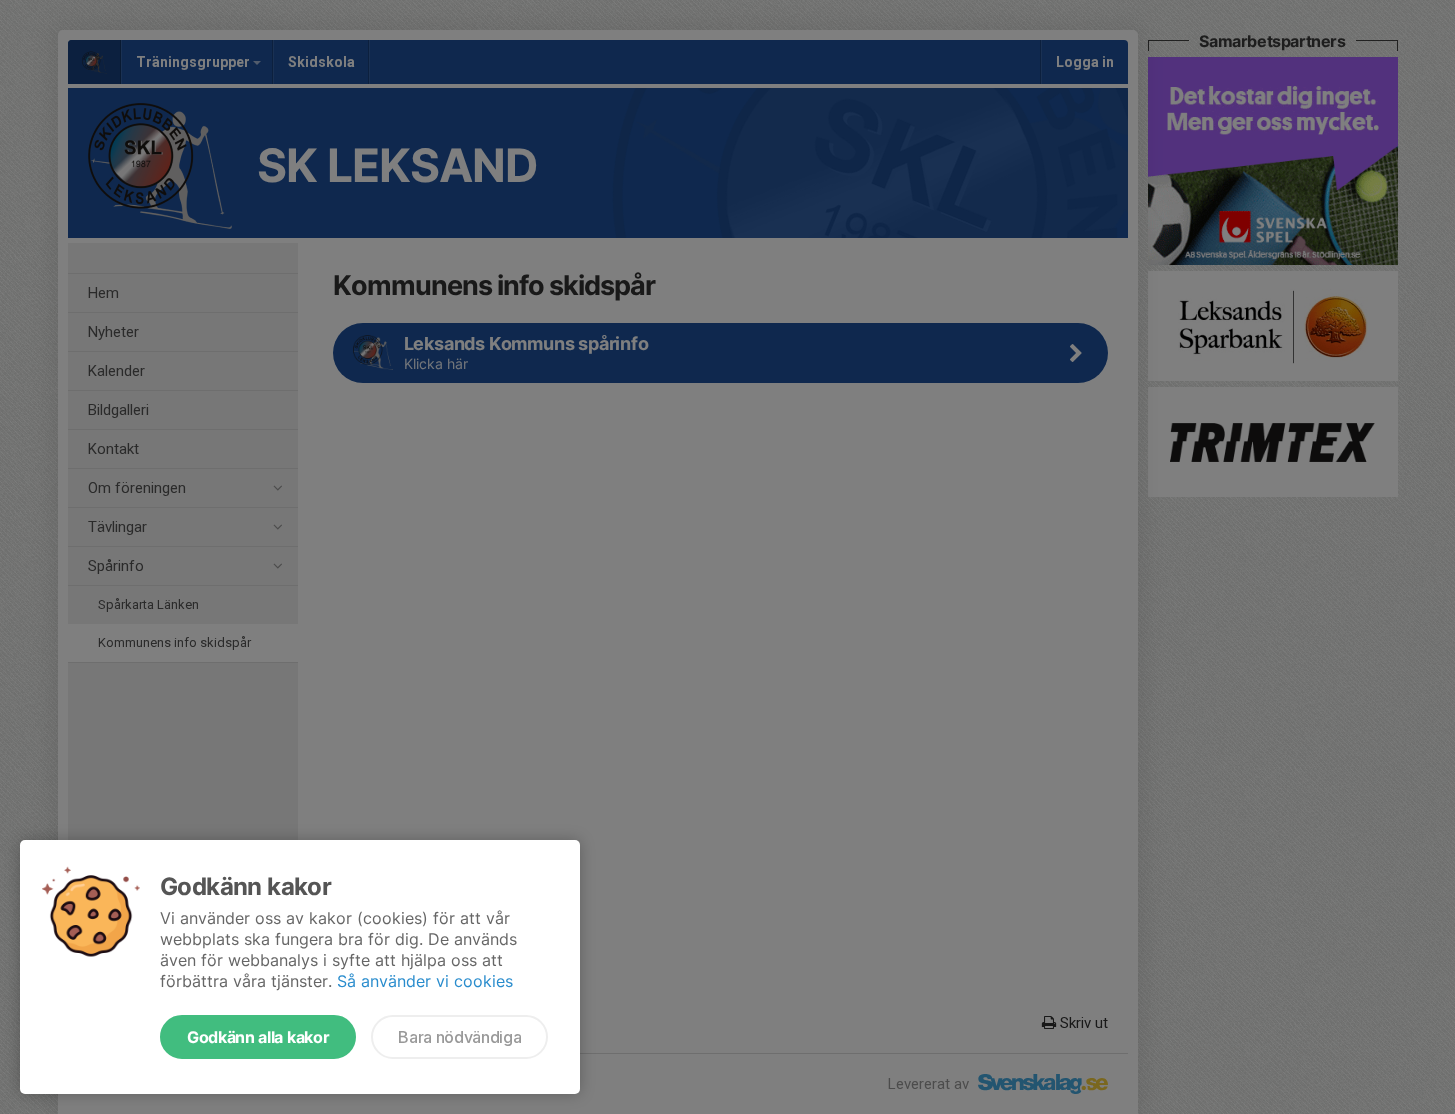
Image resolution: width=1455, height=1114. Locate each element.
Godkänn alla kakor (258, 1037)
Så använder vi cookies (425, 981)
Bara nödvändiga (459, 1037)
